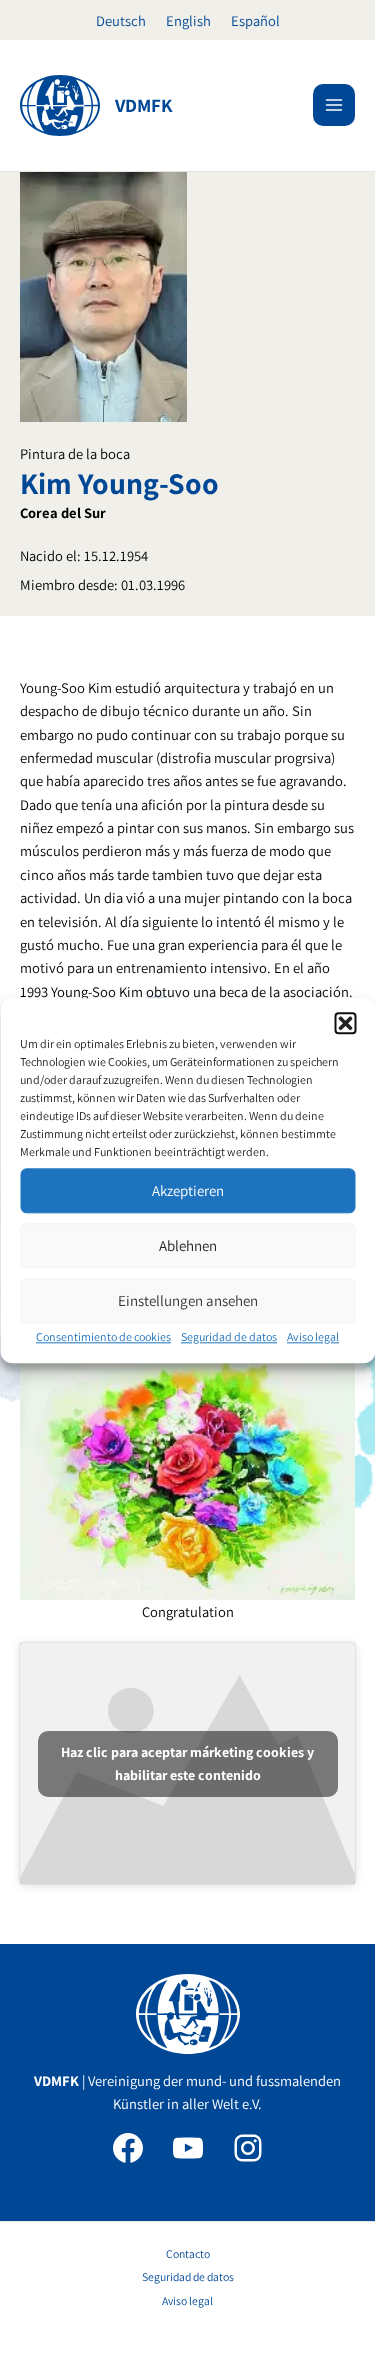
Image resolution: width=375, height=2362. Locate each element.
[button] (345, 1023)
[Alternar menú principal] (334, 105)
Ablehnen (188, 1245)
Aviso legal (313, 1336)
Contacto (188, 2253)
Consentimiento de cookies (103, 1336)
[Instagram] (248, 2148)
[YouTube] (188, 2148)
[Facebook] (128, 2148)
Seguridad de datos (229, 1336)
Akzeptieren (188, 1190)
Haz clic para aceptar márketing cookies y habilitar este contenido (187, 1763)
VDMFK (144, 105)
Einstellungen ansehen (188, 1300)
